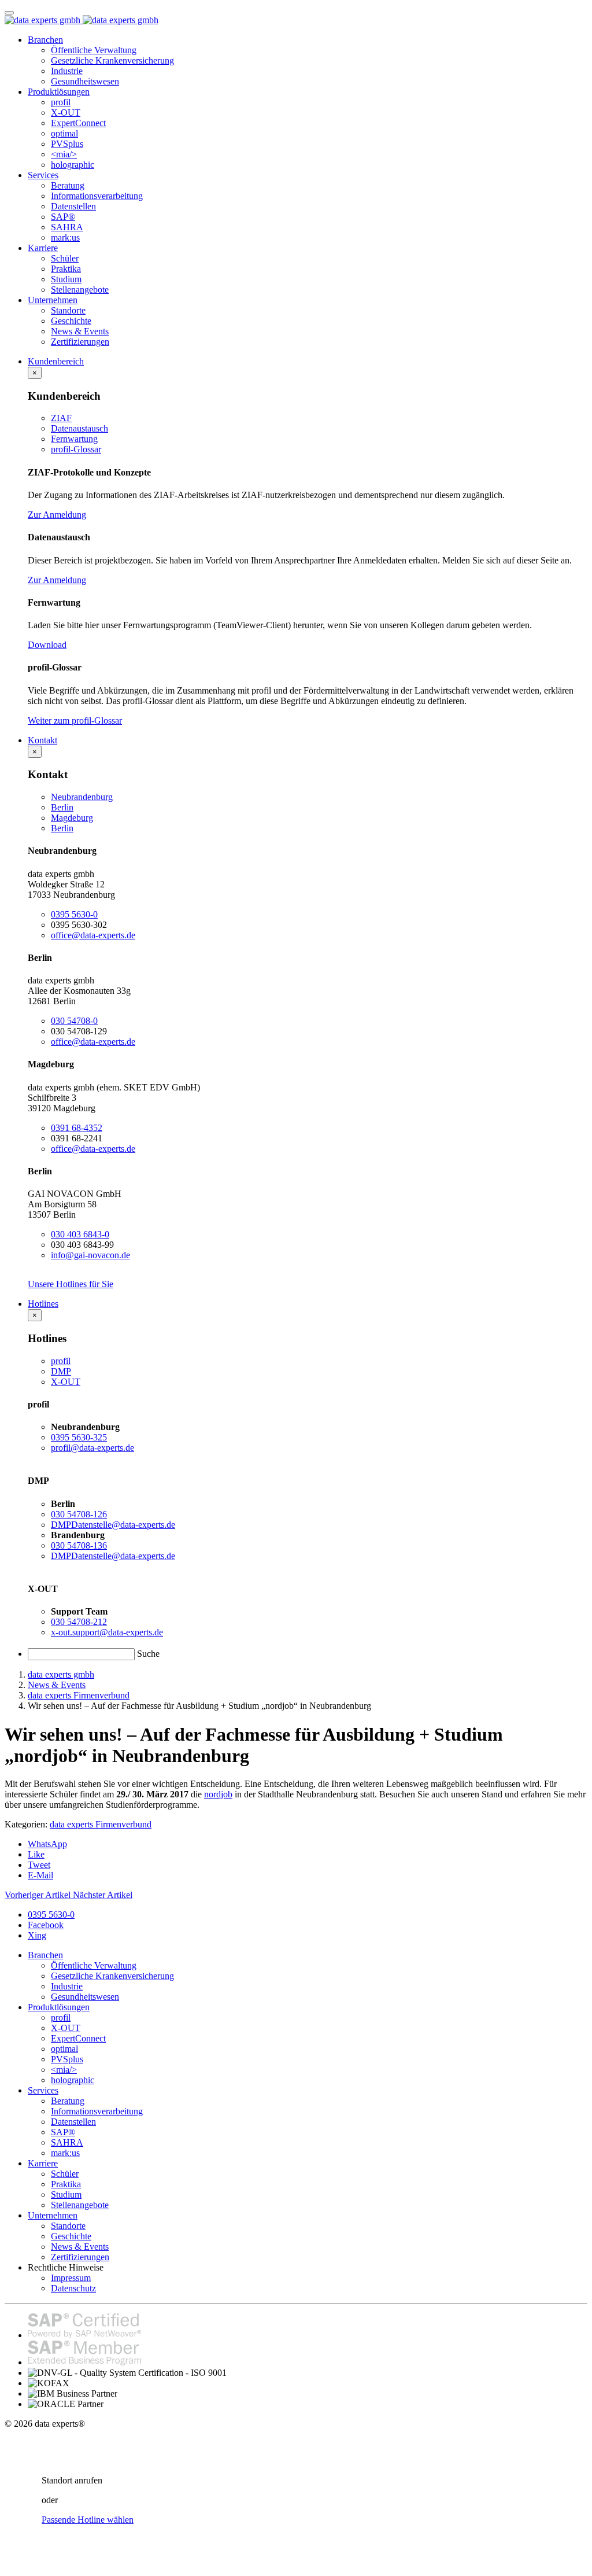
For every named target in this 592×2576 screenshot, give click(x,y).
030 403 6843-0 (80, 1234)
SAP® (63, 217)
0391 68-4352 (77, 1128)
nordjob (218, 1794)
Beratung (68, 185)
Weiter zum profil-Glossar (75, 721)
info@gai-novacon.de (90, 1255)
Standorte (68, 310)
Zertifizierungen (80, 342)
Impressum (71, 2278)
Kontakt (42, 740)
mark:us (65, 237)
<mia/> (64, 154)
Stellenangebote (80, 290)
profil (61, 102)
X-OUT (66, 113)
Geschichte (71, 321)
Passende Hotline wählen (88, 2520)
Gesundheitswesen (85, 81)
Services (43, 175)
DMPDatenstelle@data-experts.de (113, 1525)
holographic (73, 165)
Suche (148, 1654)
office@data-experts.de (93, 935)
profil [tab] (61, 1361)
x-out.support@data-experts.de (107, 1632)
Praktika (66, 269)
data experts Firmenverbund (101, 1824)
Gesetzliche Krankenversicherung (112, 60)
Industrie (67, 71)
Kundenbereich (56, 361)
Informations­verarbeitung (97, 196)
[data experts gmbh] (82, 20)
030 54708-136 (79, 1545)
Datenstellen (73, 206)
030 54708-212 (79, 1622)
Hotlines (43, 1304)
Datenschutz (73, 2288)
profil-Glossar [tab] (76, 449)
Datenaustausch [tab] (79, 428)
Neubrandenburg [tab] (82, 797)
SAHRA (67, 227)
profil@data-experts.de (92, 1448)
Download (47, 645)
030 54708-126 (79, 1514)
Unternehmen (53, 300)
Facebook (46, 1925)
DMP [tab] (61, 1371)
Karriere (43, 248)
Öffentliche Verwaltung (94, 50)
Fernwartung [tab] (74, 439)
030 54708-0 (74, 1021)
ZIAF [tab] (61, 418)
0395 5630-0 (74, 914)
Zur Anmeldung (57, 515)
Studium (66, 279)
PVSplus (67, 144)
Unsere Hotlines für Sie (71, 1284)
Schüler (65, 258)
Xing (37, 1935)
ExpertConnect (78, 123)
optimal (64, 133)
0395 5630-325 (79, 1437)
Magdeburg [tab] (72, 818)
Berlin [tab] (62, 807)
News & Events (80, 331)
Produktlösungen (59, 92)
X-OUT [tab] (66, 1382)
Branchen (45, 40)
